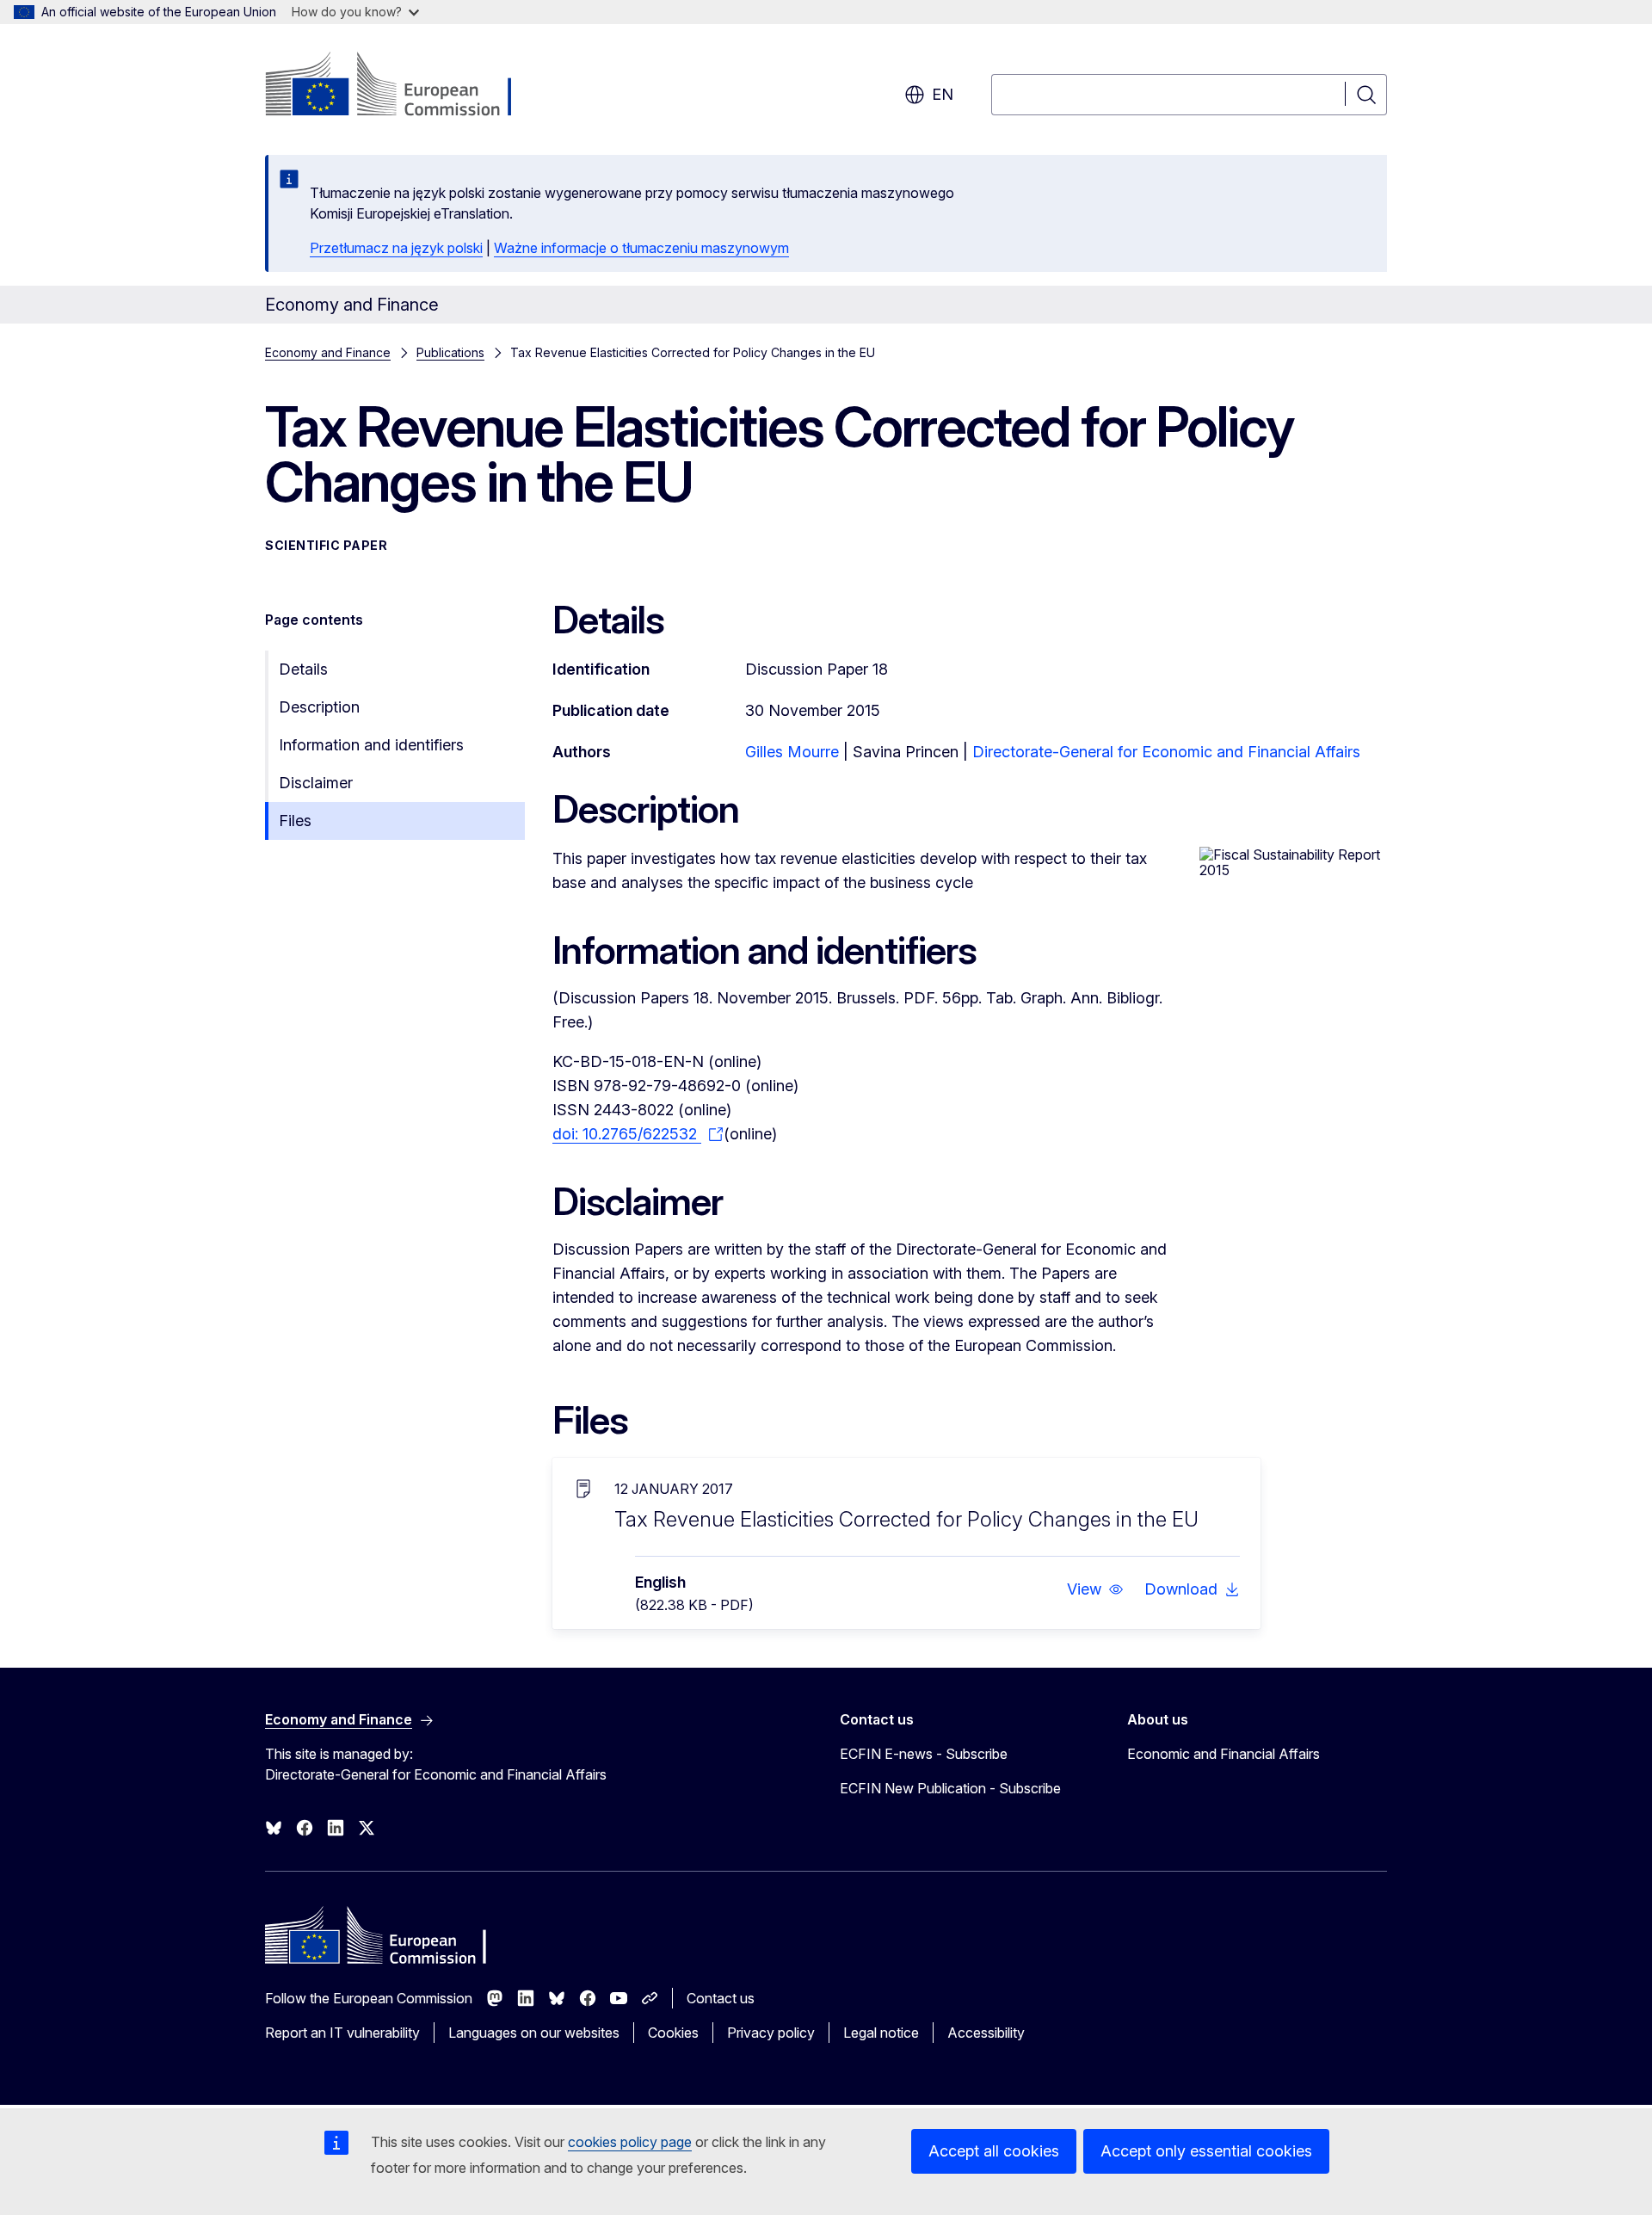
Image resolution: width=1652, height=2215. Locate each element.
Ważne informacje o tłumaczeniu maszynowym (641, 248)
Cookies (673, 2033)
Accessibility (986, 2033)
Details (303, 669)
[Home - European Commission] (404, 86)
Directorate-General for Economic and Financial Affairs (1166, 752)
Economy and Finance (328, 352)
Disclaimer (316, 783)
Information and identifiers (371, 745)
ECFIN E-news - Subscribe (924, 1754)
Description (319, 707)
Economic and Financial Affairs (1224, 1754)
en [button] (943, 94)
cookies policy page (630, 2142)
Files (295, 821)
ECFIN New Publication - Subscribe (950, 1788)
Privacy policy (771, 2033)
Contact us (721, 1998)
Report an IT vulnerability (342, 2033)
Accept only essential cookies (1206, 2151)
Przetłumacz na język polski (396, 248)
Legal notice (881, 2033)
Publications (450, 352)
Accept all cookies (994, 2151)
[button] (1095, 1589)
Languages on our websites (534, 2033)
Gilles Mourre (792, 752)
